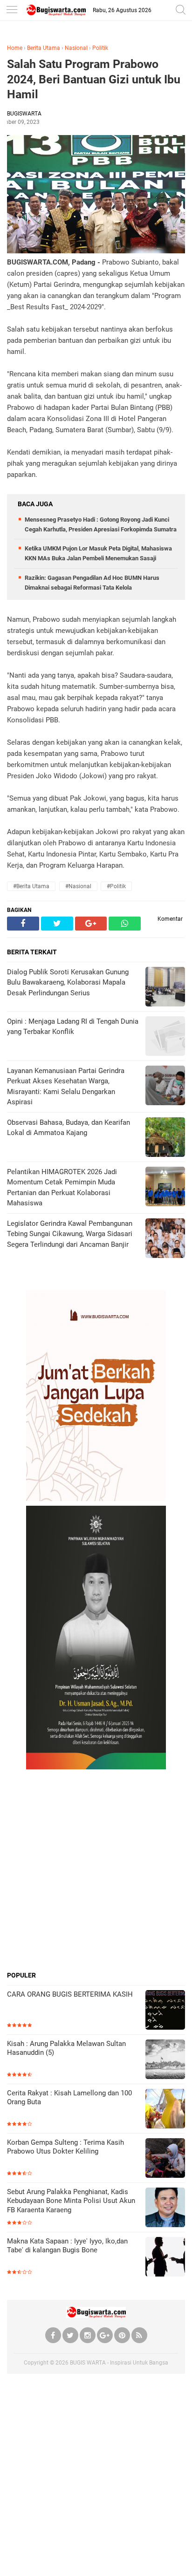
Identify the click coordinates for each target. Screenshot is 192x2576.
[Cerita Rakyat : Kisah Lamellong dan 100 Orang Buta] (165, 2110)
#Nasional (78, 886)
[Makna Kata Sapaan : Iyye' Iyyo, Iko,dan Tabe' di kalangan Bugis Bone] (165, 2258)
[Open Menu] (12, 10)
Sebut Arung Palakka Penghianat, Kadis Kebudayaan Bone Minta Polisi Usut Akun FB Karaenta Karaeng (71, 2201)
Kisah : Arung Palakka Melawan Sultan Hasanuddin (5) (66, 2048)
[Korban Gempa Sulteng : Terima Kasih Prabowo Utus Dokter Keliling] (165, 2159)
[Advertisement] (96, 1870)
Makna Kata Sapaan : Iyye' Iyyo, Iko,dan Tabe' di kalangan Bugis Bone (67, 2246)
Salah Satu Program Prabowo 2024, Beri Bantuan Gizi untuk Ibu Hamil (94, 79)
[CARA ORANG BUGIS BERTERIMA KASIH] (165, 2011)
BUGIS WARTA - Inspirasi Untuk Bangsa (119, 2363)
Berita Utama (44, 48)
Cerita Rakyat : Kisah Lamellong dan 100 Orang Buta (69, 2098)
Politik (100, 48)
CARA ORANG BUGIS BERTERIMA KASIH (70, 1994)
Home (15, 48)
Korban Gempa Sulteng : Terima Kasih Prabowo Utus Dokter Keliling (65, 2147)
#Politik (116, 886)
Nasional (76, 48)
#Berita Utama (31, 886)
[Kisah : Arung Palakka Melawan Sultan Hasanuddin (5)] (165, 2060)
